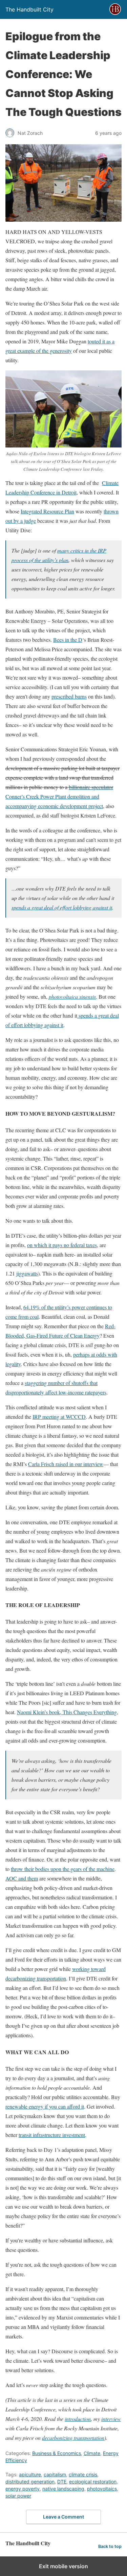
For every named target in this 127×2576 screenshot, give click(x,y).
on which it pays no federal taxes (62, 1245)
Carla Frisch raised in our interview (66, 1464)
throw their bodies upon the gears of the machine (63, 1869)
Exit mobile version (63, 2566)
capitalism (55, 2474)
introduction (78, 2419)
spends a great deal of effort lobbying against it (62, 907)
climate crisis (83, 2474)
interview (111, 2419)
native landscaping (63, 2489)
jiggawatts (27, 1273)
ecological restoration (93, 2482)
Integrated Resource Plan (47, 511)
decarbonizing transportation (73, 2438)
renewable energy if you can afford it (45, 2106)
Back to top (110, 2546)
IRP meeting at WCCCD (59, 1417)
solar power (18, 2496)
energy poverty (23, 2489)
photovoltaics (102, 2489)
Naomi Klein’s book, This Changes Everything (67, 1712)
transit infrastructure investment (52, 2135)
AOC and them (22, 1878)
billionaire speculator (91, 787)
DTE (62, 2482)
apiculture (30, 2474)
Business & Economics (57, 2453)
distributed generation (30, 2482)
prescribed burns (69, 696)
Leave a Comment (63, 2517)
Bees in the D (68, 640)
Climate (92, 2453)
